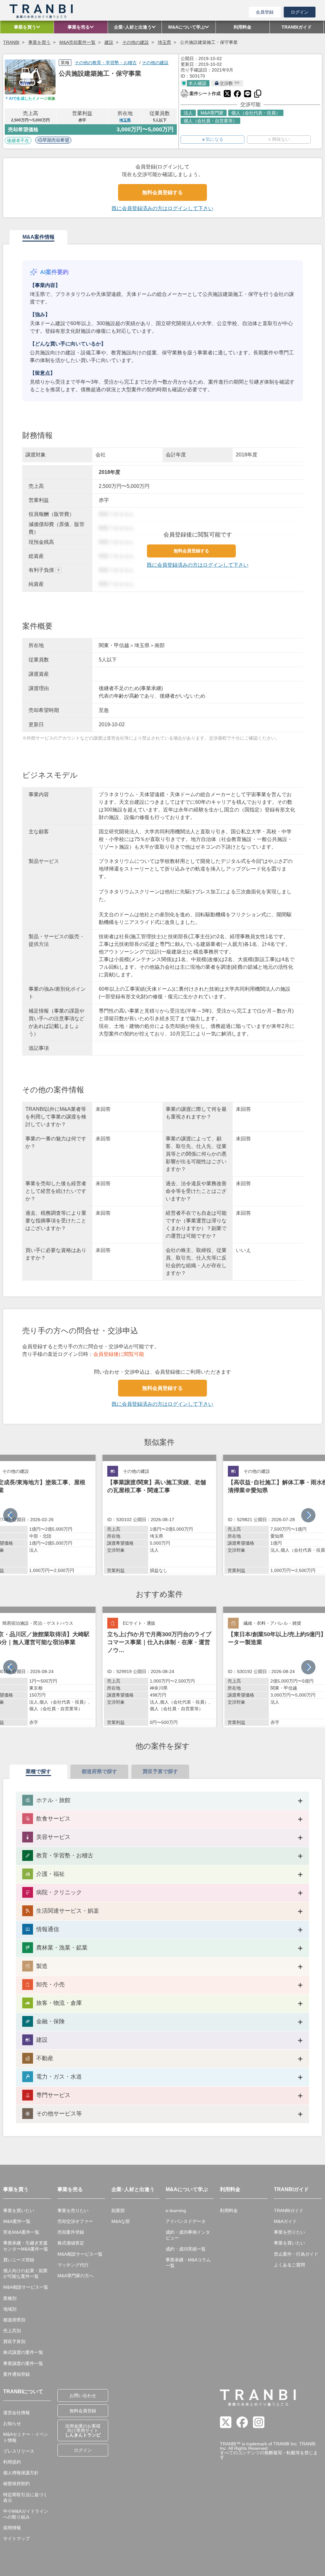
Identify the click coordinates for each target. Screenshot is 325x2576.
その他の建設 (136, 42)
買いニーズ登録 (19, 2260)
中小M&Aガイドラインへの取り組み (26, 2514)
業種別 (10, 2298)
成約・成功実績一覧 (186, 2249)
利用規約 (12, 2462)
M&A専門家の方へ (76, 2276)
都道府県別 (14, 2320)
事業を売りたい (73, 2210)
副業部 (118, 2210)
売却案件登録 (71, 2232)
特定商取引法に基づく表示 (25, 2497)
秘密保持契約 (17, 2484)
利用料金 (229, 2210)
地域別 (10, 2309)
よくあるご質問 (289, 2265)
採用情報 (12, 2528)
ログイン (300, 12)
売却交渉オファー (75, 2221)
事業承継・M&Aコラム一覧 (188, 2263)
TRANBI (11, 42)
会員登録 (265, 12)
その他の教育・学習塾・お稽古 (106, 63)
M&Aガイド (285, 2221)
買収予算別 (14, 2341)
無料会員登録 (83, 2411)
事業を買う (39, 42)
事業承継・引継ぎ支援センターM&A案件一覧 (26, 2246)
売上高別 (12, 2331)
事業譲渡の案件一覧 (23, 2363)
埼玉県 (164, 42)
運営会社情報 (17, 2413)
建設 (109, 42)
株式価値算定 (71, 2243)
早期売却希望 (56, 140)
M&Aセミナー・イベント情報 (26, 2437)
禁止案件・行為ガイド (296, 2254)
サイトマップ (17, 2538)
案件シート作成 (201, 93)
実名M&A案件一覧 (21, 2232)
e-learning (176, 2210)
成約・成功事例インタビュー (188, 2235)
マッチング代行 (73, 2265)
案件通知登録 (17, 2374)
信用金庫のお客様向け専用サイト (83, 2430)
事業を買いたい (19, 2210)
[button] (308, 1515)
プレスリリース (19, 2451)
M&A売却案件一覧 (77, 42)
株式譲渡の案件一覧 (23, 2352)
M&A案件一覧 (17, 2221)
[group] (159, 1515)
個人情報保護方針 (21, 2473)
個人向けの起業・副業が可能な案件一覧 (25, 2273)
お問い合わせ (83, 2395)
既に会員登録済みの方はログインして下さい (162, 208)
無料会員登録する (162, 192)
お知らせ (12, 2423)
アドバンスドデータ (186, 2221)
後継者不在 (18, 140)
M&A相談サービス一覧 (26, 2287)
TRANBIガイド (289, 2210)
